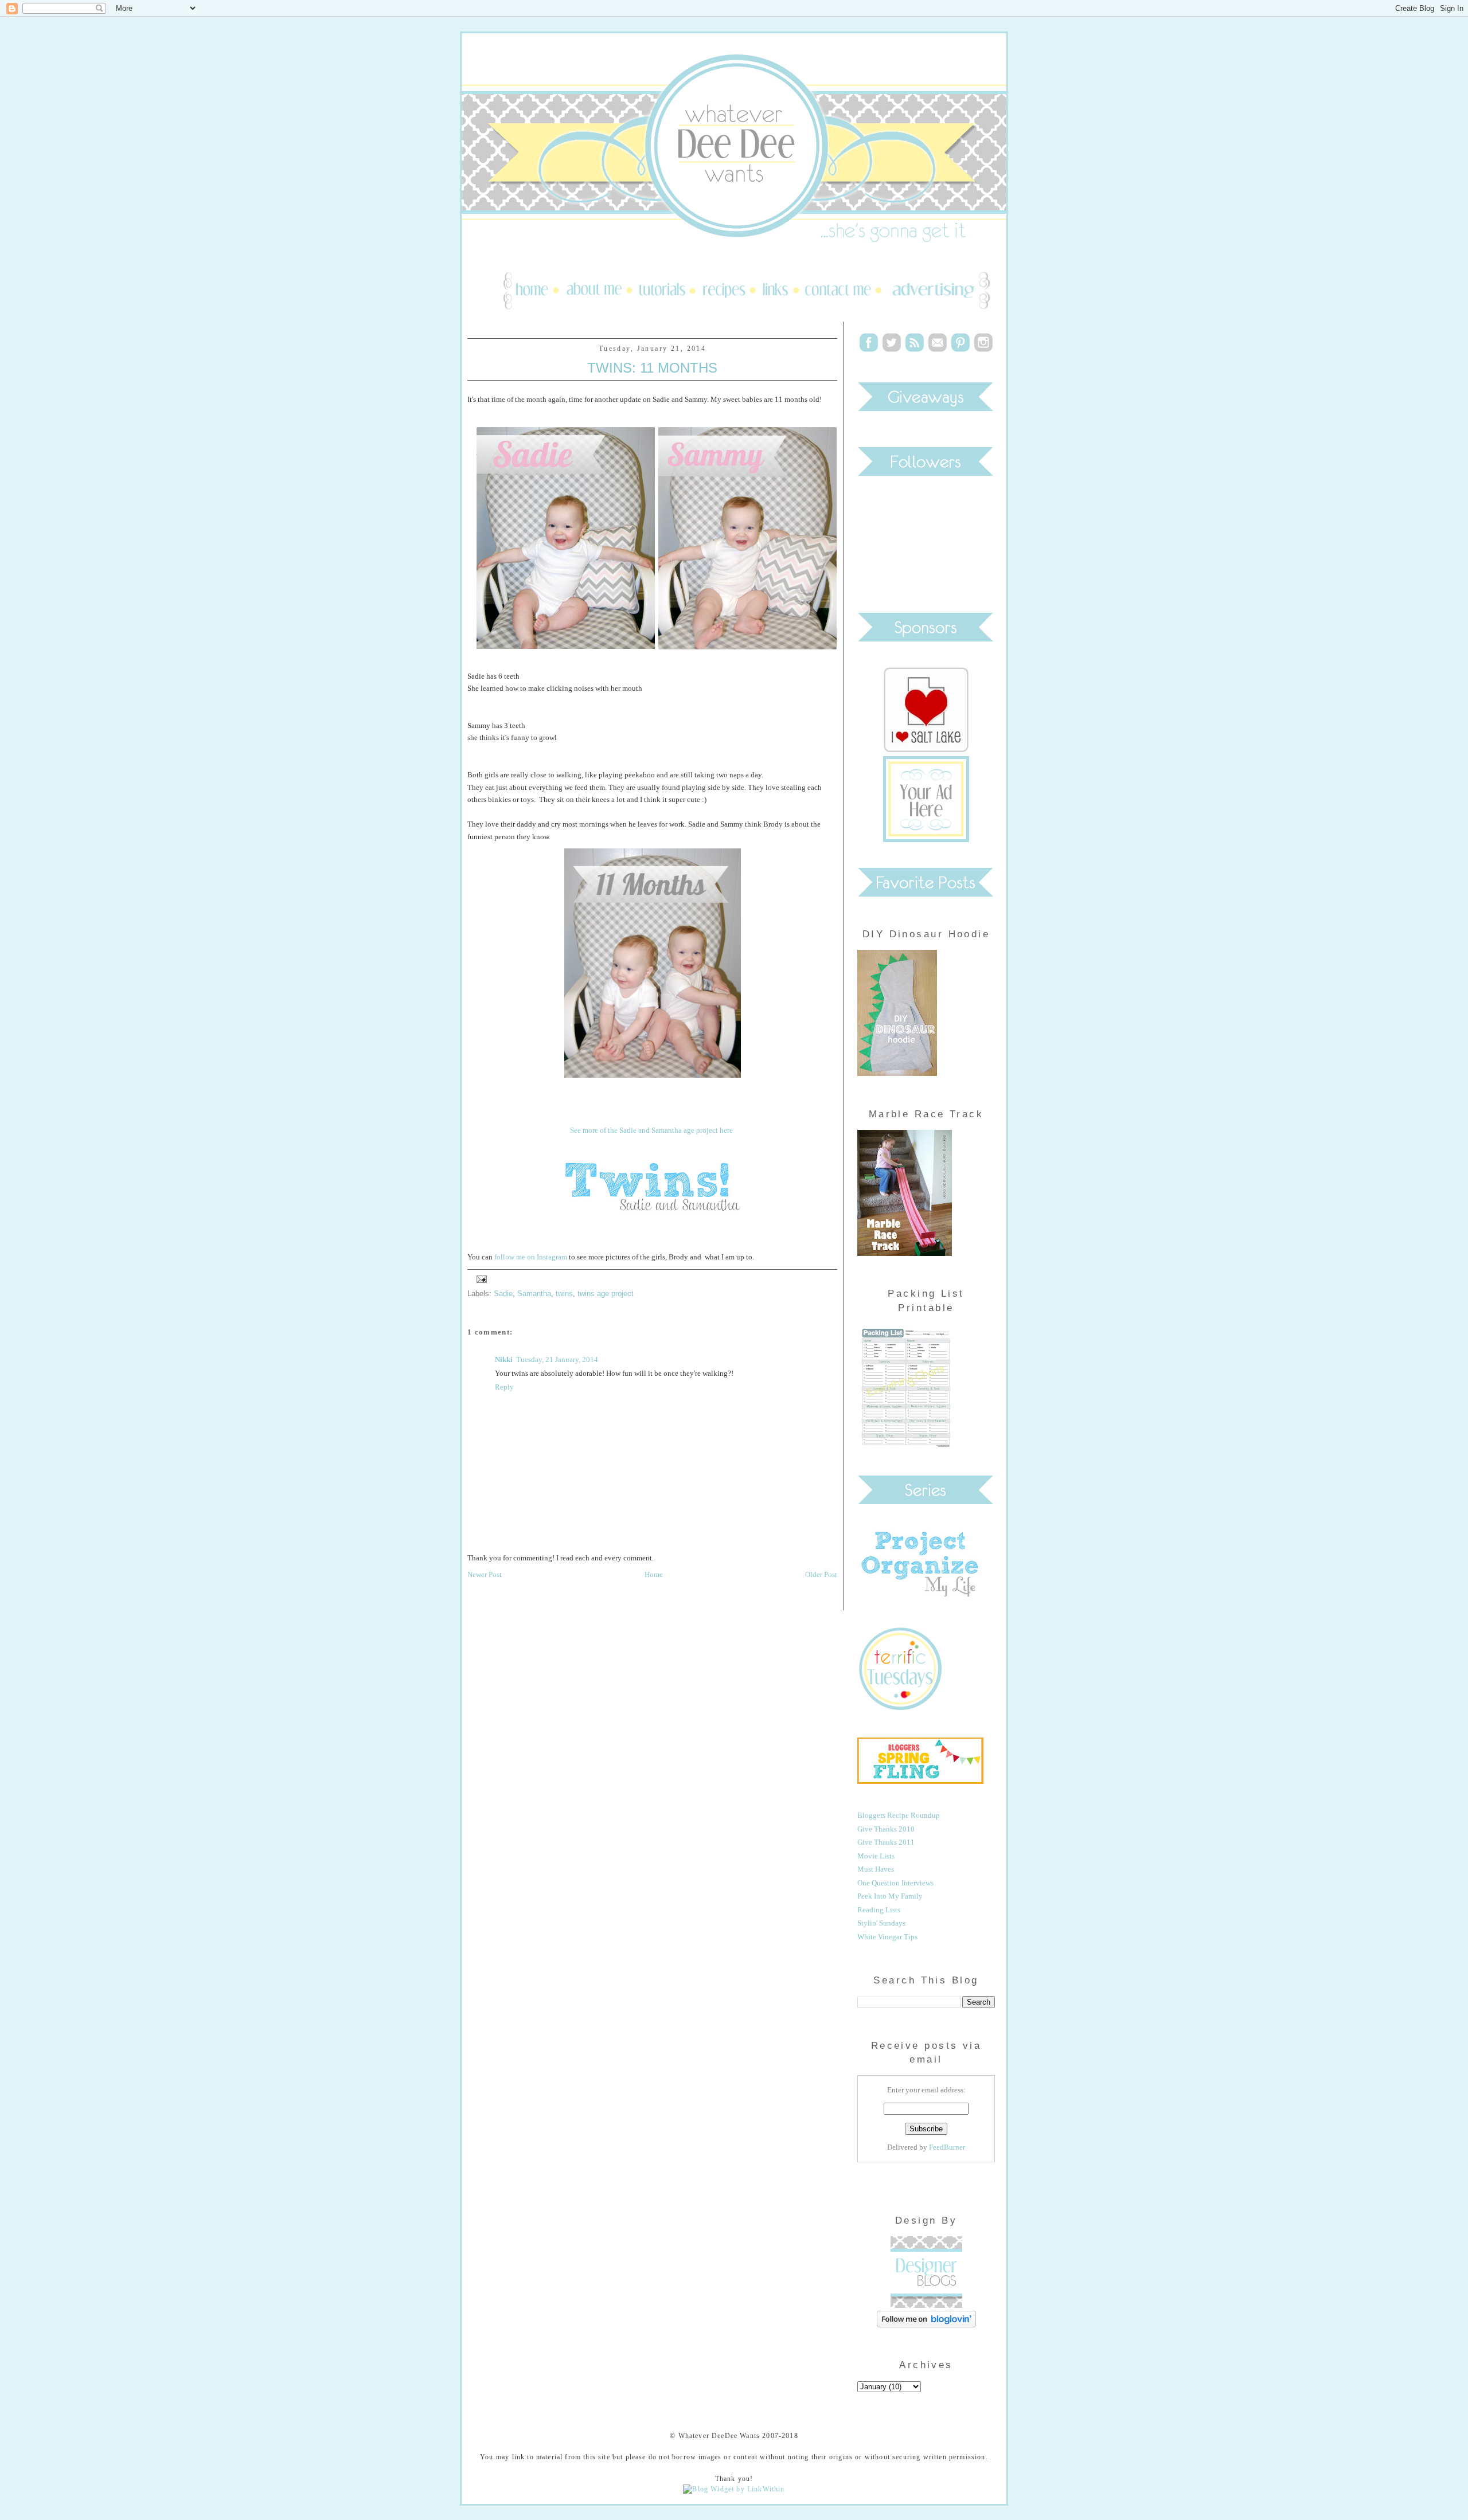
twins (564, 1294)
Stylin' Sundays (881, 1923)
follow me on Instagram (531, 1257)
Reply (504, 1387)
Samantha (534, 1294)
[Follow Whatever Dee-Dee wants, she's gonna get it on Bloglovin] (926, 2325)
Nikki (504, 1359)
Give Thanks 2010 (886, 1829)
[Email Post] (480, 1278)
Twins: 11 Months (652, 368)
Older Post (821, 1574)
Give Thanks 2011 (886, 1842)
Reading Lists (879, 1910)
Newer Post (485, 1574)
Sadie (503, 1294)
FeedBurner (947, 2147)
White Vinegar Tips (887, 1937)
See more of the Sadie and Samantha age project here (651, 1130)
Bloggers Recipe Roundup (899, 1815)
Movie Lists (876, 1856)
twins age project (606, 1294)
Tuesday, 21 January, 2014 (557, 1359)
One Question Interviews (895, 1883)
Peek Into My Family (890, 1896)
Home (654, 1574)
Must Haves (876, 1869)
